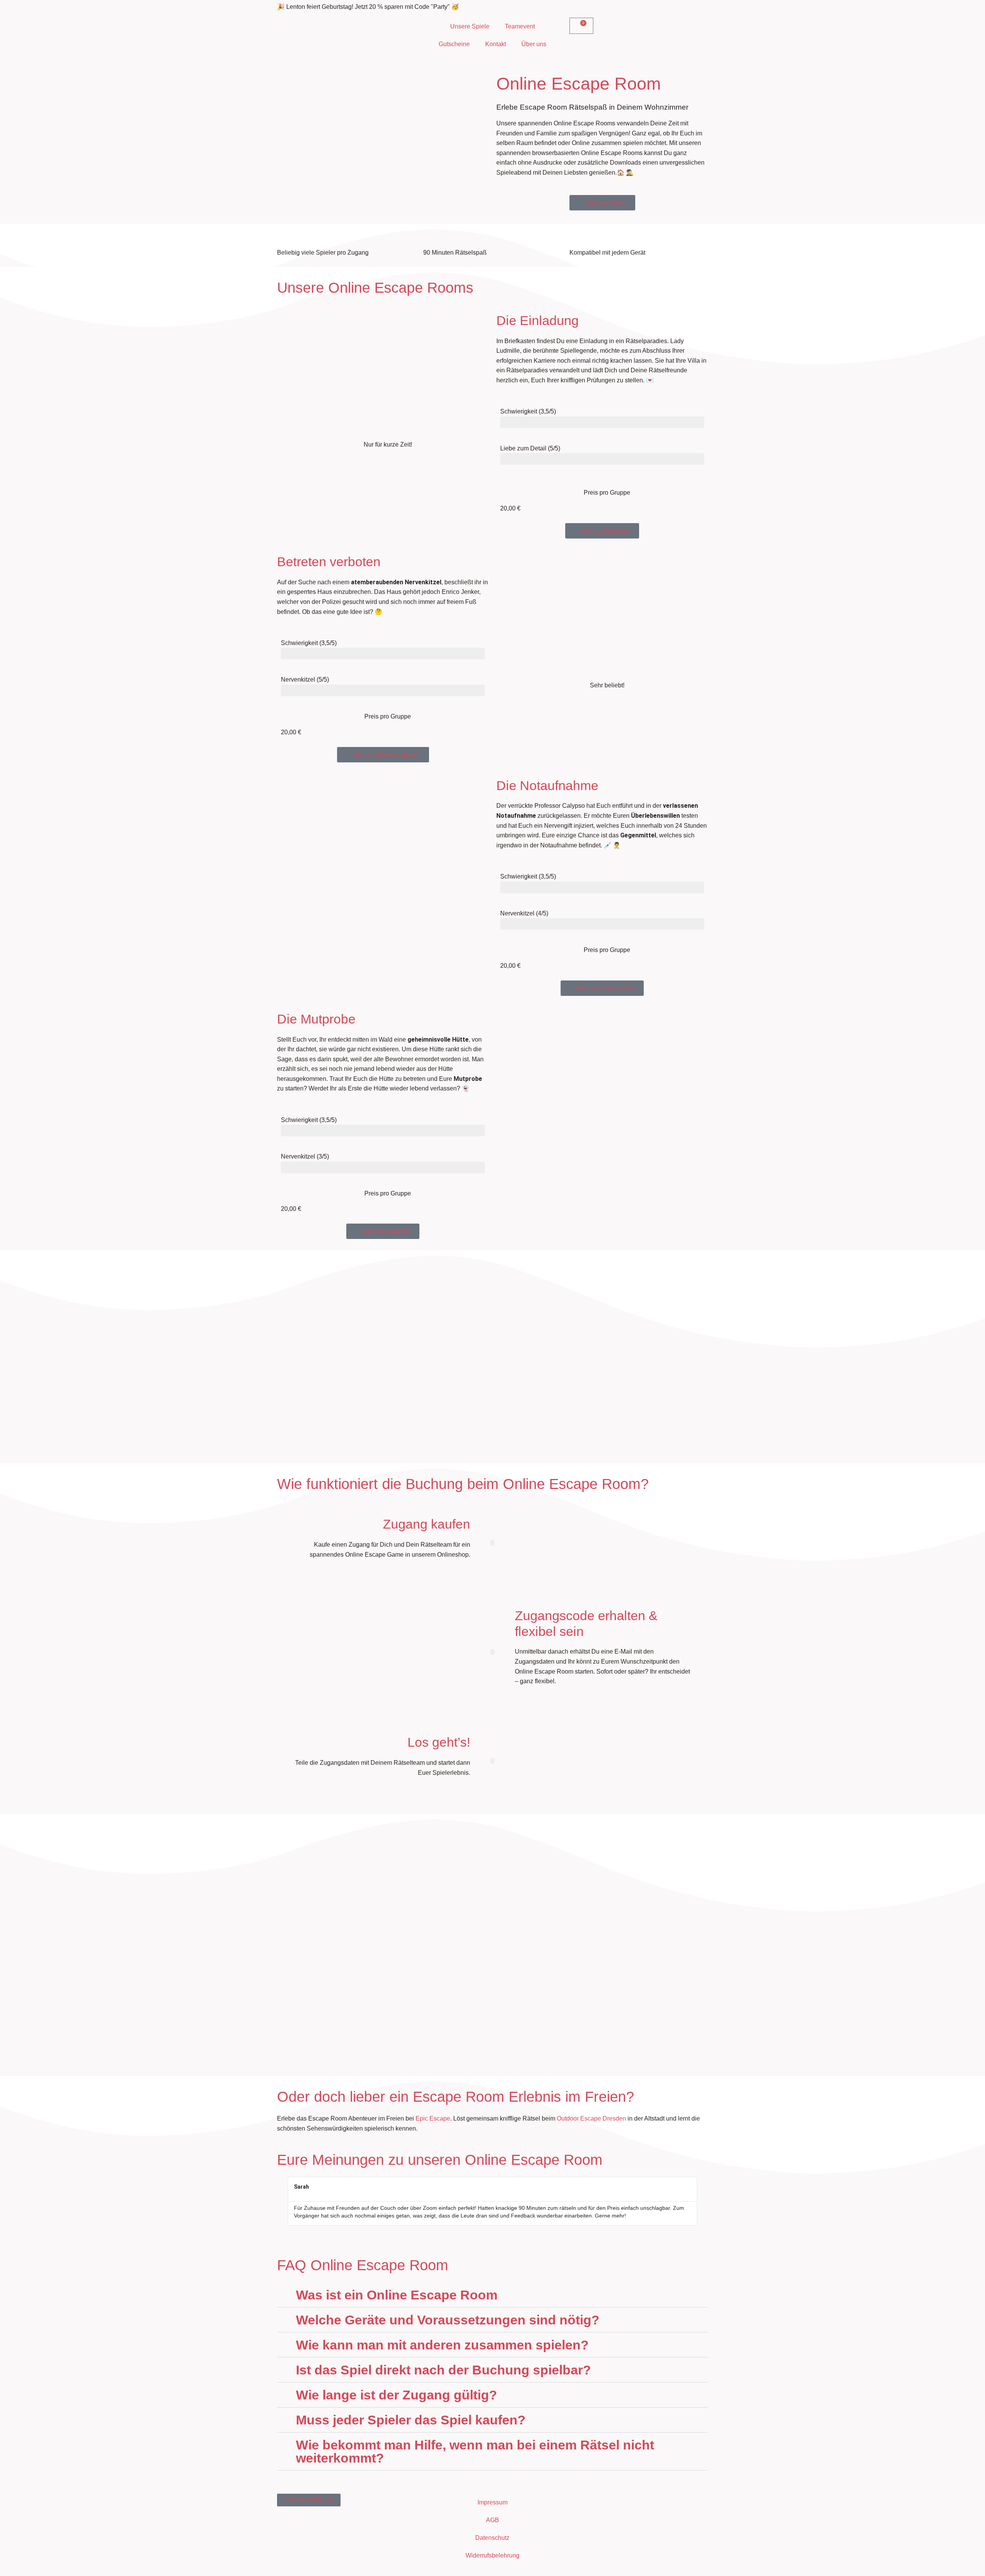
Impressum (492, 2502)
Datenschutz (492, 2538)
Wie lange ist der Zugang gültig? (397, 2395)
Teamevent (520, 26)
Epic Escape (433, 2118)
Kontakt (496, 44)
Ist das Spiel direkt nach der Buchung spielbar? (443, 2370)
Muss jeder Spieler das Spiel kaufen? (411, 2420)
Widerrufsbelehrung (492, 2555)
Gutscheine (454, 44)
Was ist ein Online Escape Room (397, 2295)
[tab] (492, 2295)
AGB (492, 2520)
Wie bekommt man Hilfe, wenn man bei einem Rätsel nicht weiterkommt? (475, 2451)
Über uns (534, 44)
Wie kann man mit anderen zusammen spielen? (442, 2345)
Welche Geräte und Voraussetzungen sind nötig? (448, 2320)
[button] (602, 531)
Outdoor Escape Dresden (591, 2118)
